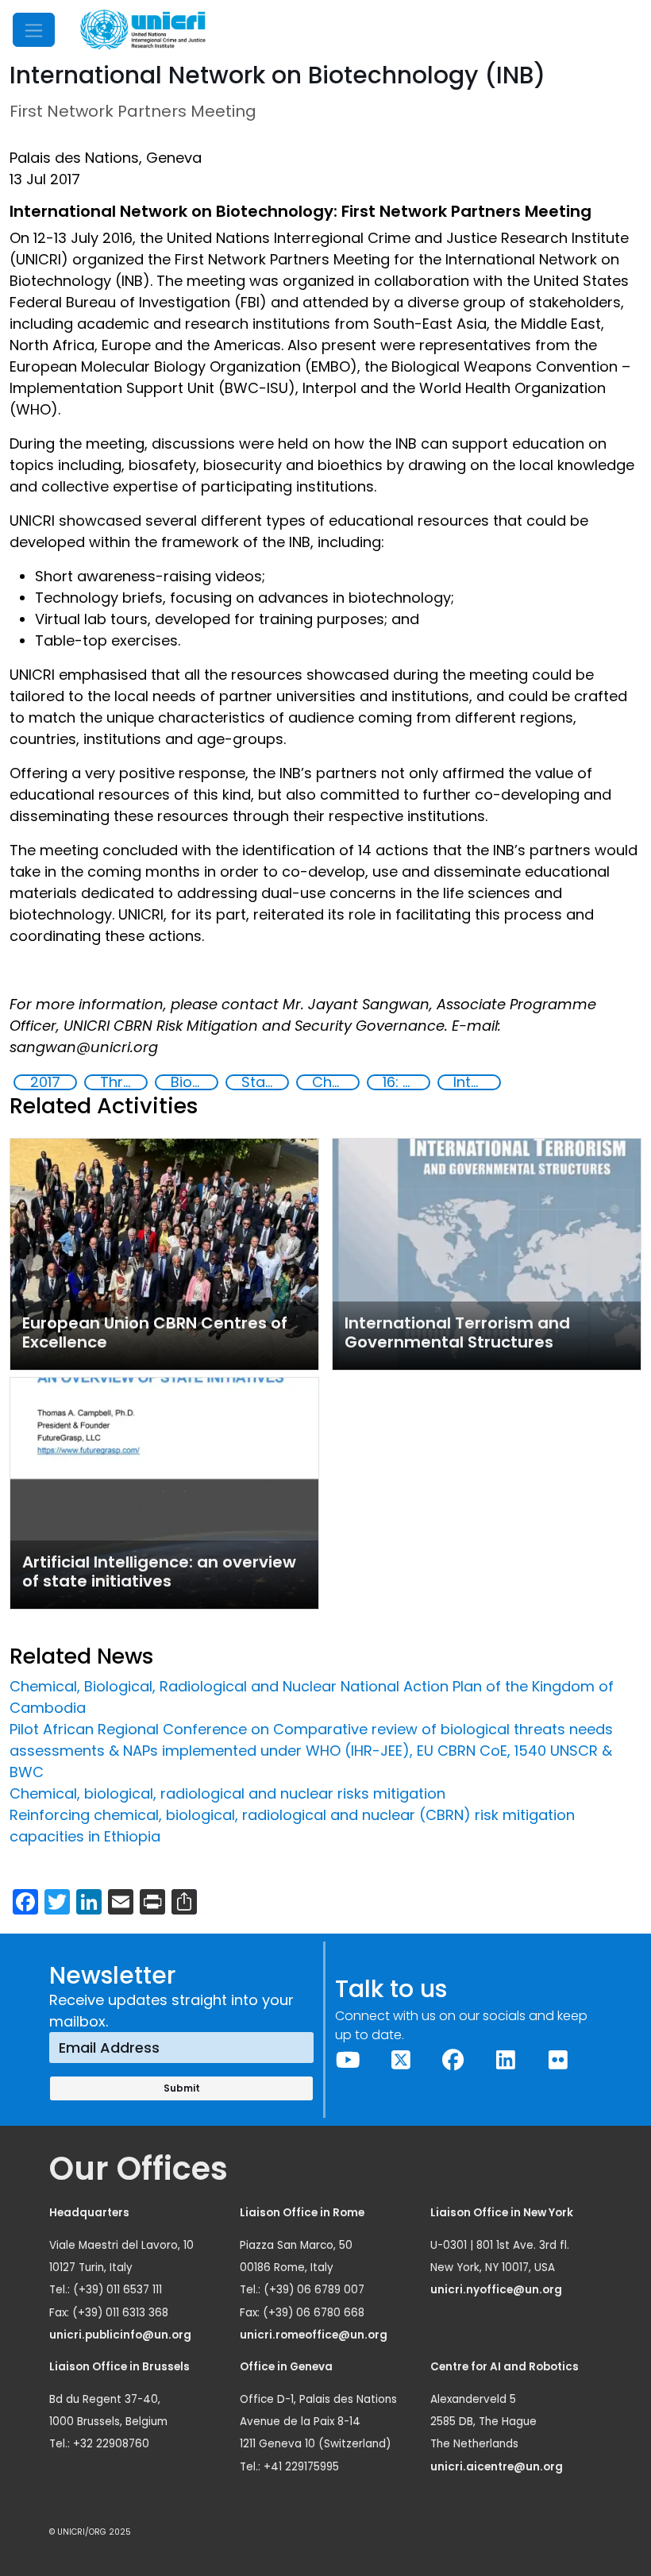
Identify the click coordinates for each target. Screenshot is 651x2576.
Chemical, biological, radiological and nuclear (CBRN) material (335, 1082)
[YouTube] (349, 2060)
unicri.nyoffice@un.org (497, 2290)
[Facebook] (453, 2060)
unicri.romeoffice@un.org (315, 2335)
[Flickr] (558, 2060)
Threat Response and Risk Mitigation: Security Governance (123, 1082)
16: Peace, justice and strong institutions (406, 1082)
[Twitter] (401, 2060)
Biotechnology (194, 1082)
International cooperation (476, 1082)
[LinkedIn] (506, 2060)
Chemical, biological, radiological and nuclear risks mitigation (227, 1793)
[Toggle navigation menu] (34, 30)
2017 (45, 1082)
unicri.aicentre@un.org (498, 2467)
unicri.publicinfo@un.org (121, 2335)
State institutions (264, 1082)
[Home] (143, 30)
